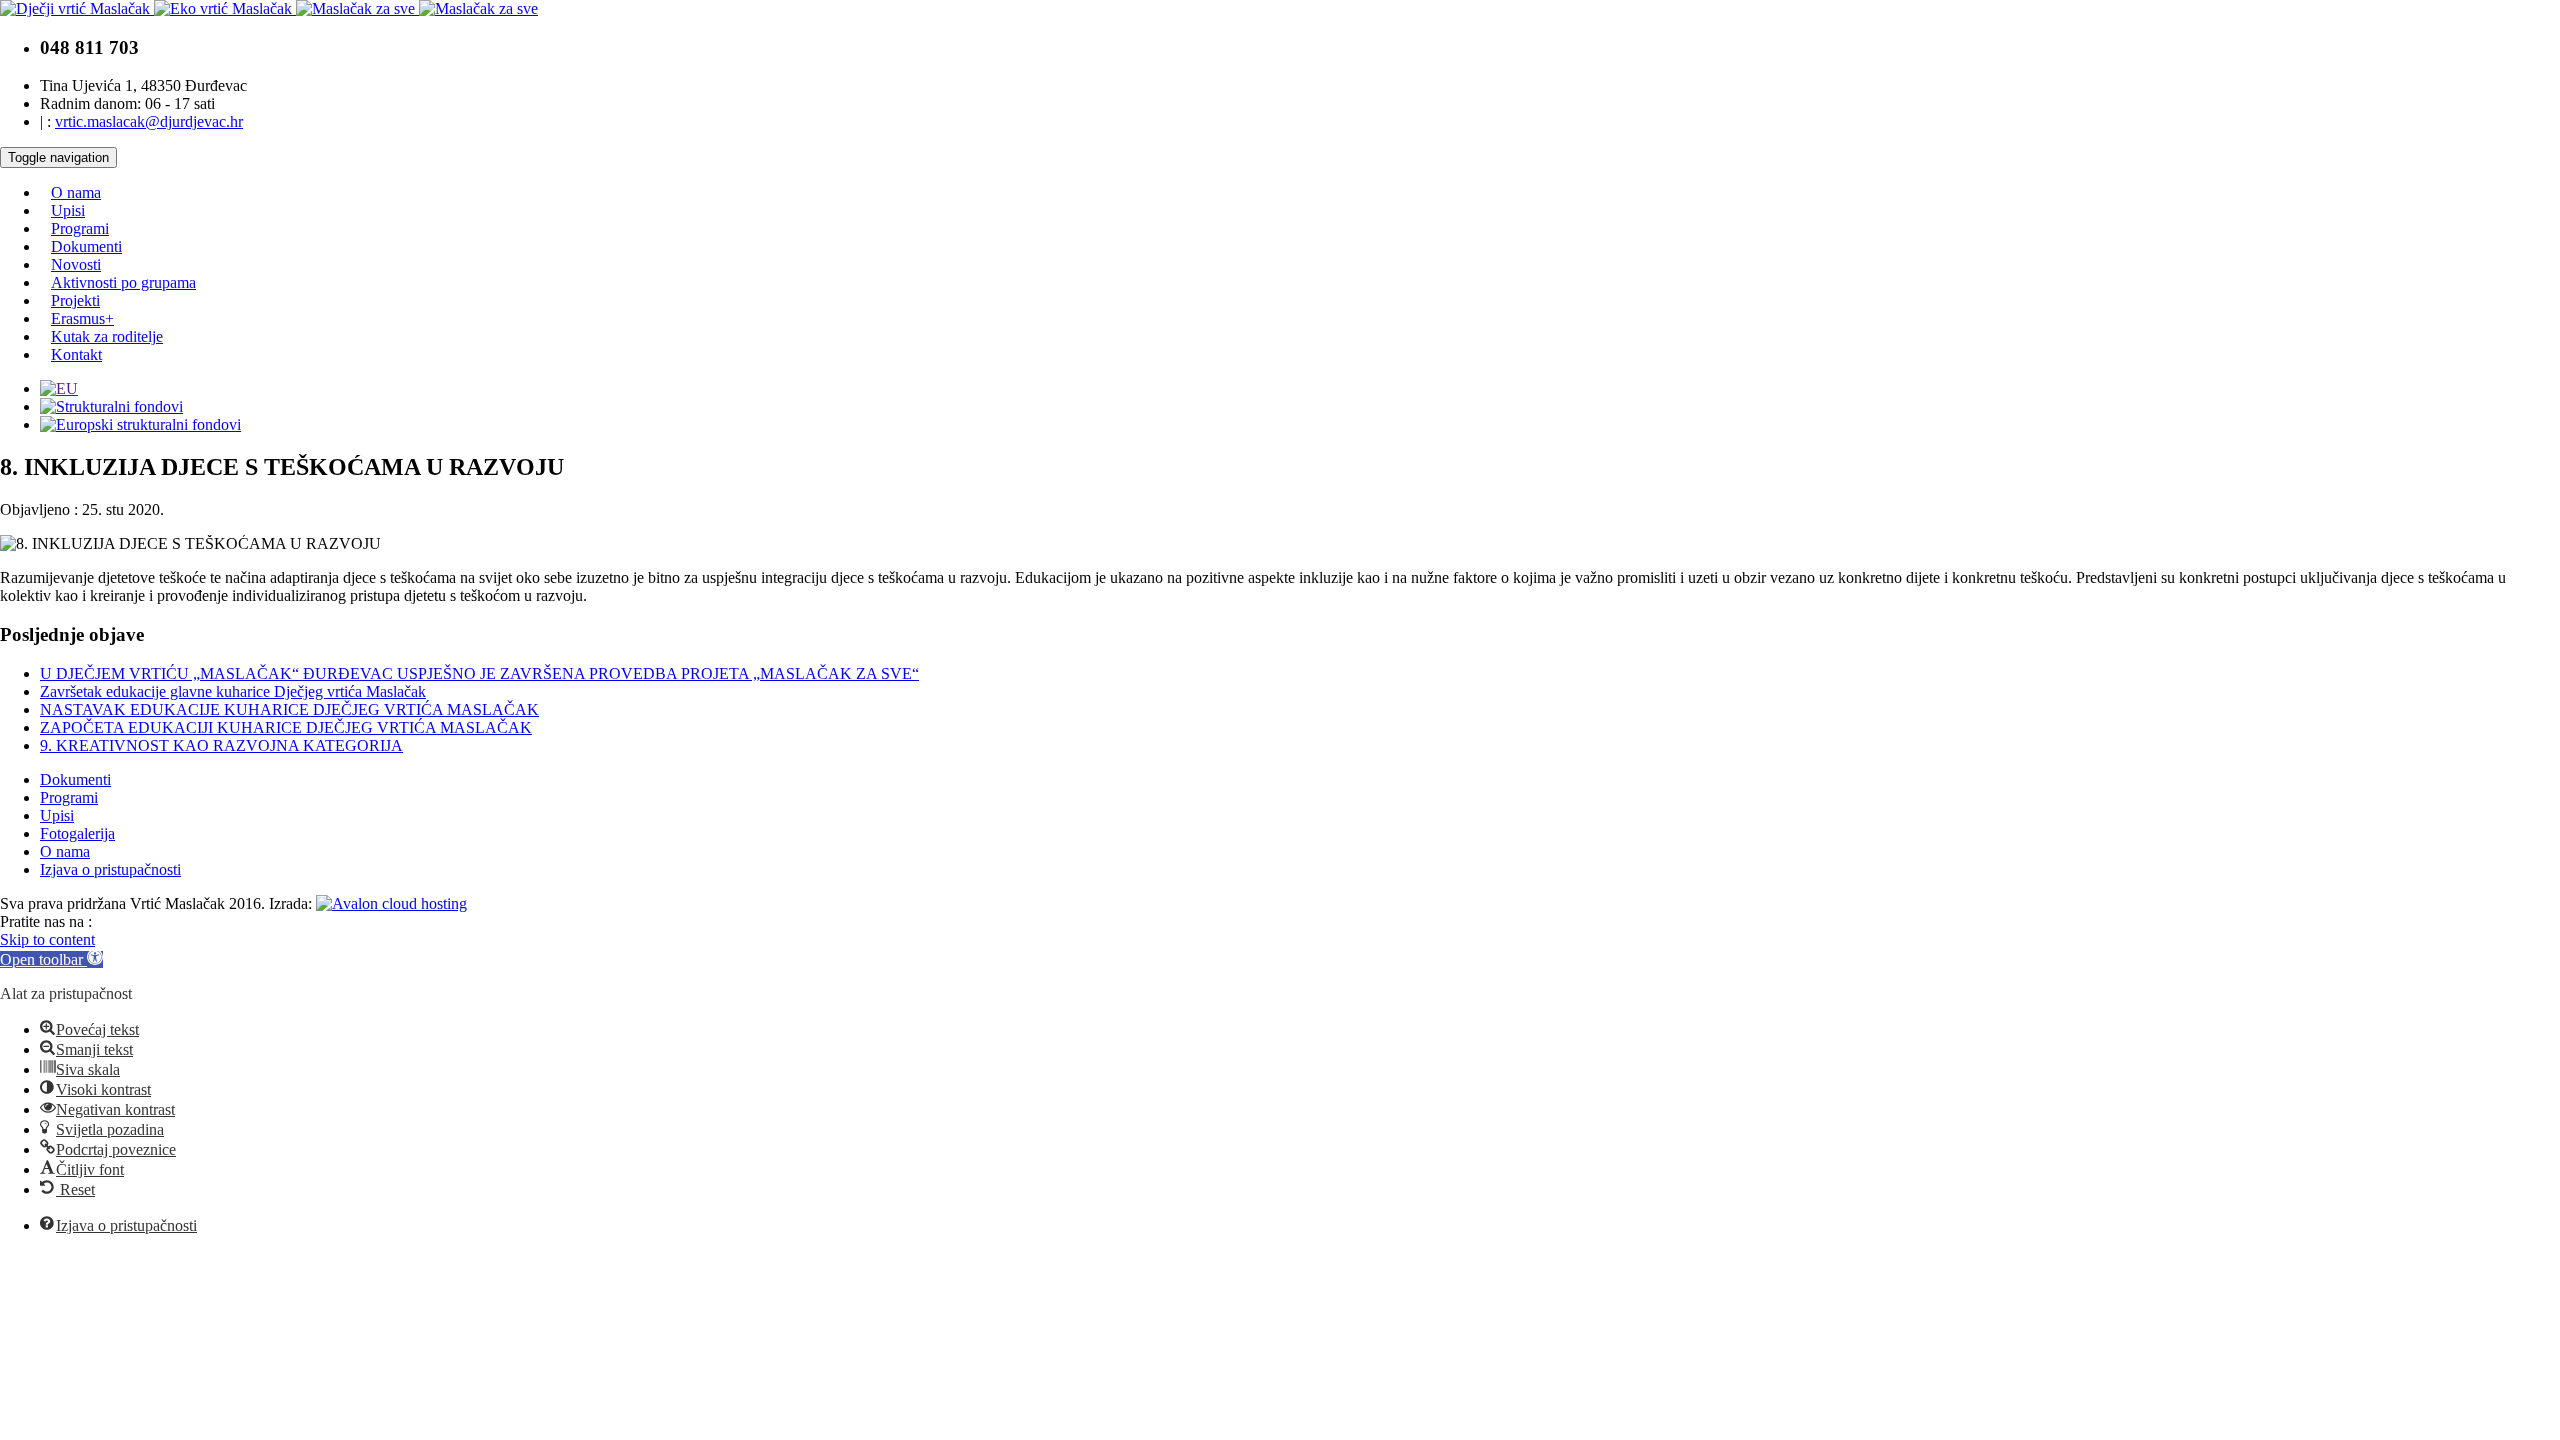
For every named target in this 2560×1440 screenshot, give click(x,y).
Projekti (75, 300)
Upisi (68, 210)
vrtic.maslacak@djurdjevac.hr (149, 121)
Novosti (76, 264)
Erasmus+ (82, 318)
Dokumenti (86, 246)
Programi (80, 228)
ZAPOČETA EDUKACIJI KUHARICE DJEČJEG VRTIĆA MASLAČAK (286, 727)
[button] (51, 959)
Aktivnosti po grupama (123, 282)
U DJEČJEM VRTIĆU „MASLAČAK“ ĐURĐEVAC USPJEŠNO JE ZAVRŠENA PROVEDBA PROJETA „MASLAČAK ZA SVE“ (479, 673)
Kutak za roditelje (107, 336)
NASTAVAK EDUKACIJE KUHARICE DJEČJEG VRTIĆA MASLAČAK (289, 709)
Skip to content (47, 939)
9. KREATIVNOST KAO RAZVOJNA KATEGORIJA (221, 745)
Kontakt (76, 354)
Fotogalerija (77, 833)
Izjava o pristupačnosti (110, 869)
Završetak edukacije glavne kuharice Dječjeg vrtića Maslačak (233, 691)
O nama (76, 192)
